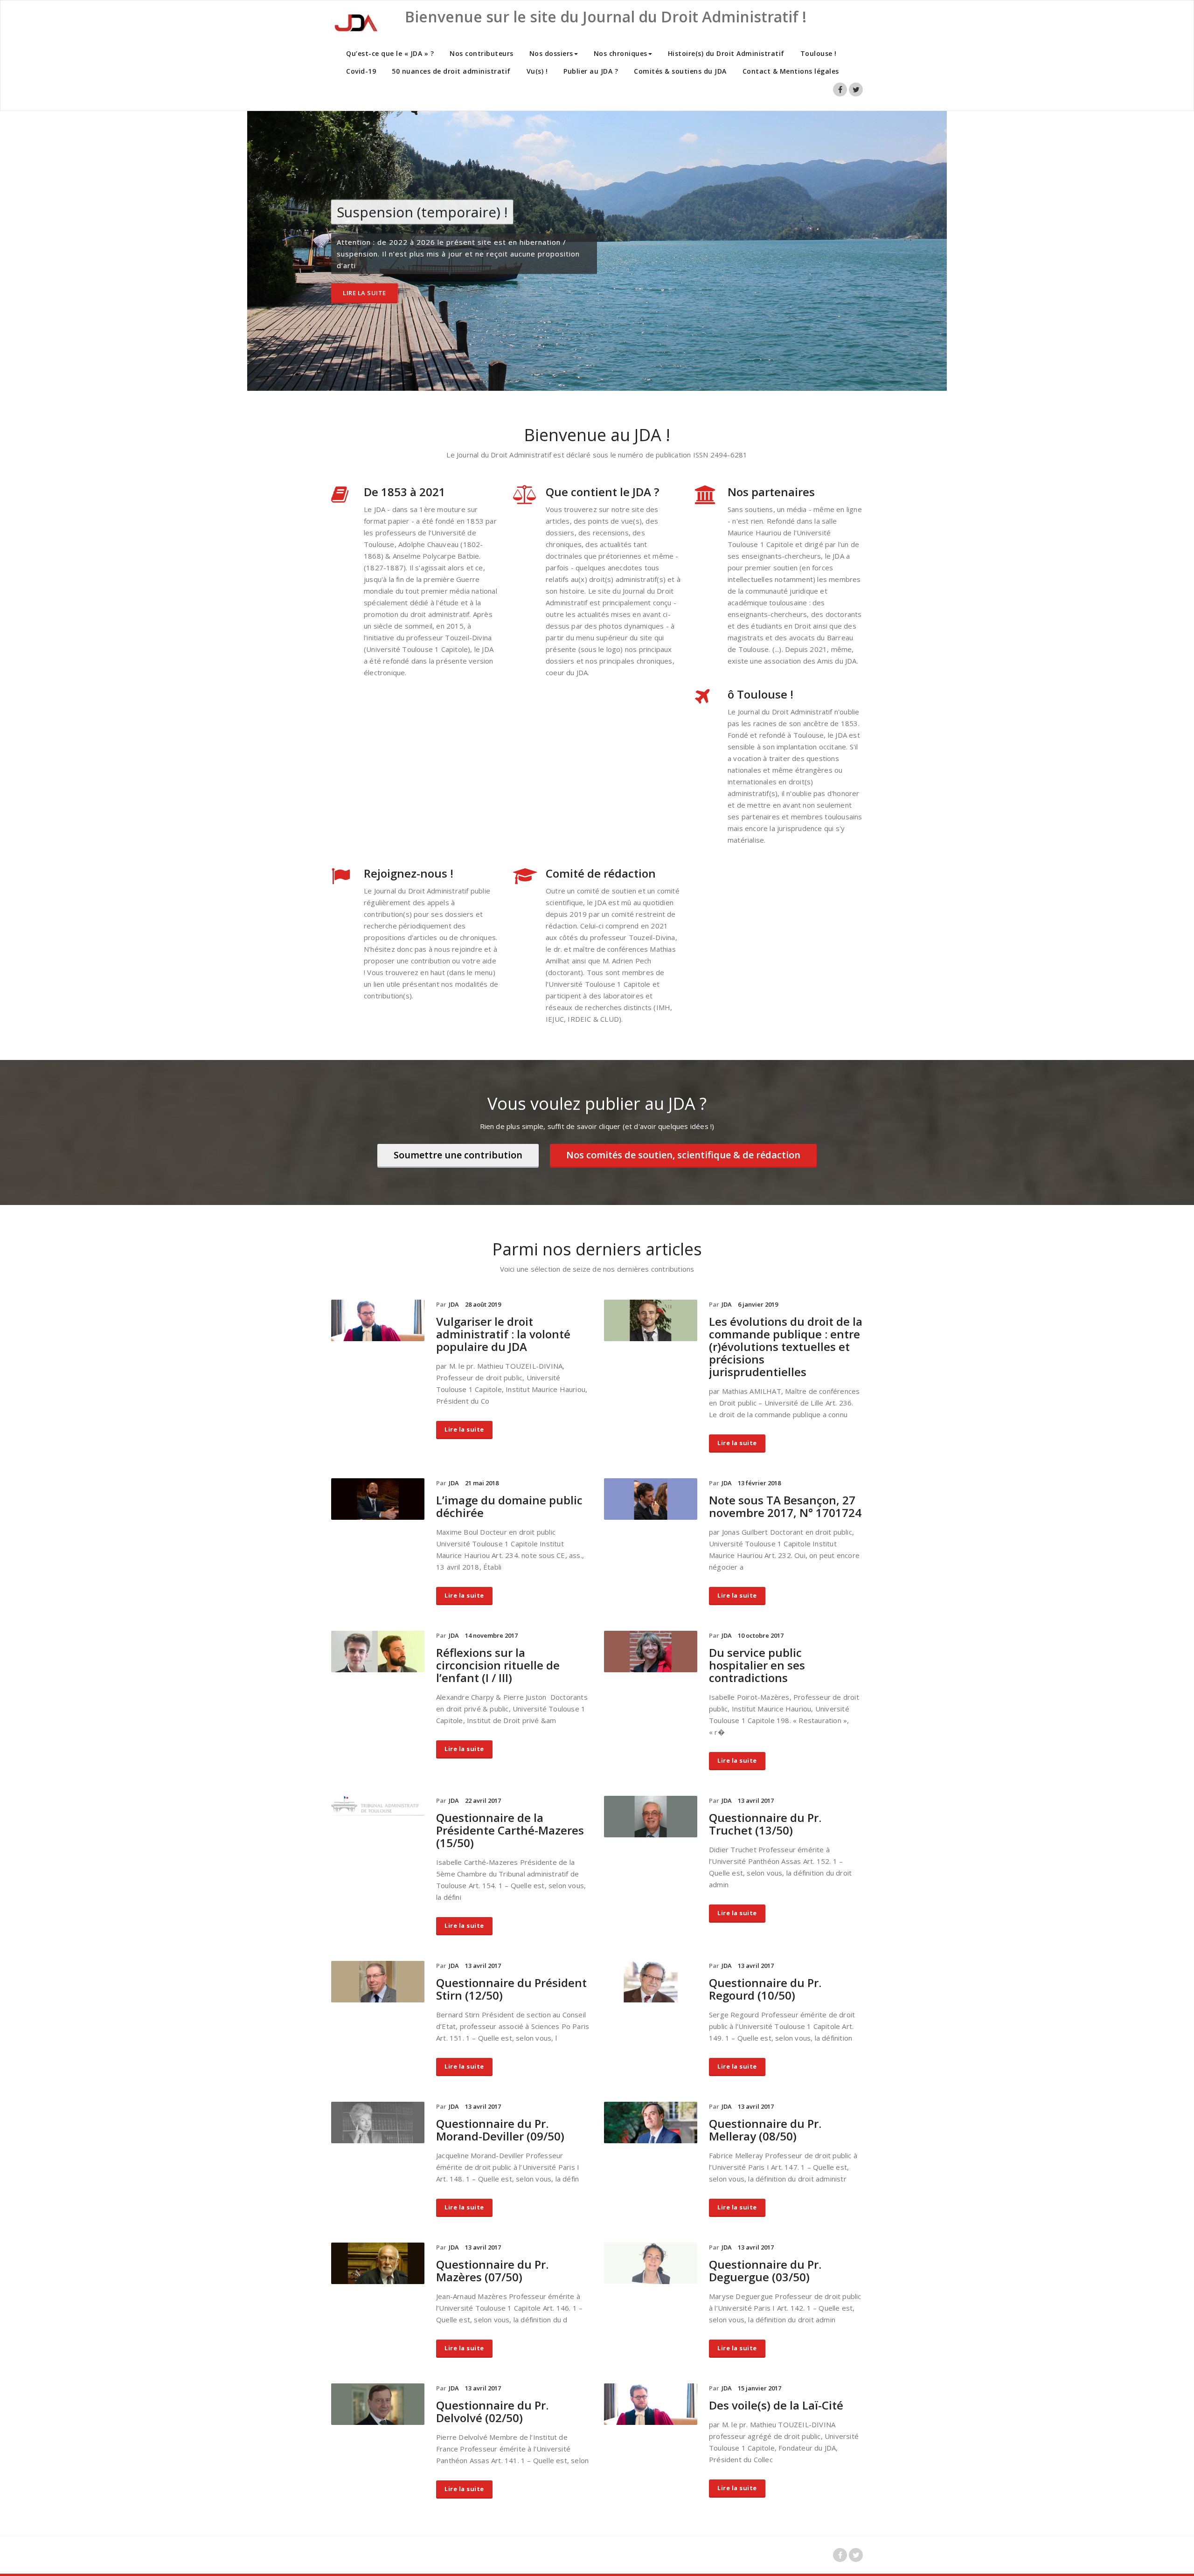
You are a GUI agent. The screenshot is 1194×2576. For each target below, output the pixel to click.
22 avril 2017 (483, 1800)
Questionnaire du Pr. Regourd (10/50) (765, 1989)
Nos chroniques (621, 53)
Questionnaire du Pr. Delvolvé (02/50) (492, 2411)
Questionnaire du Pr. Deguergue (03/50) (765, 2271)
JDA (454, 1304)
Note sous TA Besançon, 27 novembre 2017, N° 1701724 (785, 1506)
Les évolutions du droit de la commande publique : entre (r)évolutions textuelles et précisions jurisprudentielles (786, 1347)
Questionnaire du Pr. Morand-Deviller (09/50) (500, 2130)
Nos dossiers (551, 53)
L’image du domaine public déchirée (509, 1506)
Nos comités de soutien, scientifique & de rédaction (683, 1155)
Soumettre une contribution (458, 1155)
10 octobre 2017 (761, 1635)
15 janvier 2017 (760, 2388)
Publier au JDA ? (591, 71)
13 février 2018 (759, 1483)
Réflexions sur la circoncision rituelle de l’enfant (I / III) (498, 1665)
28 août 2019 (483, 1304)
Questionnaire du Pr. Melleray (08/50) (765, 2130)
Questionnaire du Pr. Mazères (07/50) (492, 2271)
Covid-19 (361, 71)
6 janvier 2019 (758, 1304)
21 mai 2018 (482, 1483)
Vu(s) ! (537, 71)
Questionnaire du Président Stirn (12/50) (511, 1989)
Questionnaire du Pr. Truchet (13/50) (765, 1824)
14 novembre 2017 (491, 1635)
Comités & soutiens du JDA (680, 71)
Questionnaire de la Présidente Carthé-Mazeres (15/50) (510, 1830)
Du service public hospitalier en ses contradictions (757, 1665)
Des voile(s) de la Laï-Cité (776, 2405)
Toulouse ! (819, 53)
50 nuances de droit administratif (451, 71)
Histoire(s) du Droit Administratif (726, 53)
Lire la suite (364, 293)
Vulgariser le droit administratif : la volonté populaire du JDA (503, 1334)
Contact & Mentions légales (791, 71)
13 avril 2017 (756, 1800)
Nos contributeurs (482, 53)
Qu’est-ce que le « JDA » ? (390, 53)
